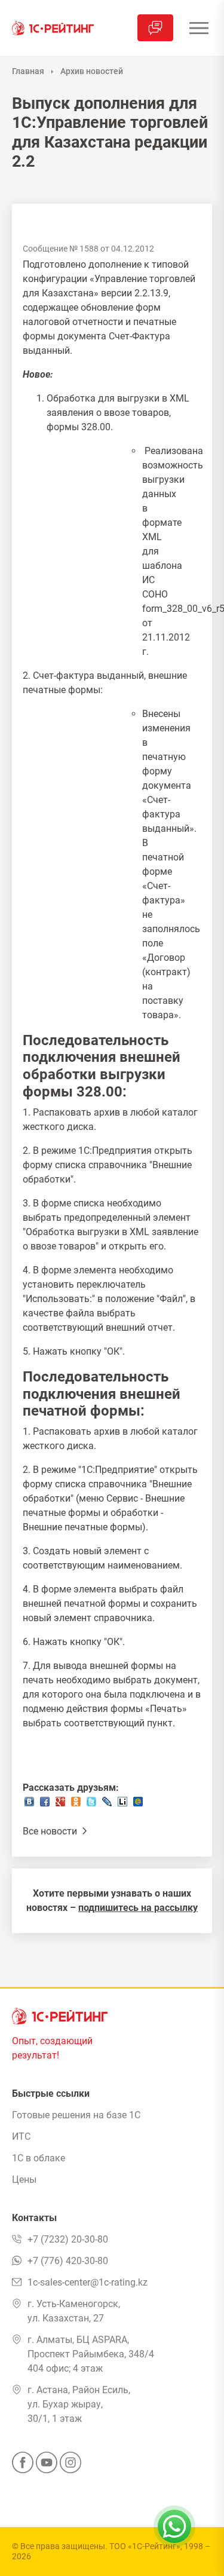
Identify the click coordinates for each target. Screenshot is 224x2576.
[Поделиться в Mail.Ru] (138, 1805)
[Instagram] (70, 2466)
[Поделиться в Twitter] (91, 1805)
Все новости (51, 1831)
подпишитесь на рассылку (138, 1908)
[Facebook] (23, 2466)
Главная (28, 71)
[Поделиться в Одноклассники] (76, 1805)
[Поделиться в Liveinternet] (122, 1805)
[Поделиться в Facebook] (45, 1805)
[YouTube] (47, 2466)
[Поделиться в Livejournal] (107, 1805)
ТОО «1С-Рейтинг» (145, 2546)
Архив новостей (92, 71)
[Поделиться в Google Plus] (60, 1805)
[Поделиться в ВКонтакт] (29, 1805)
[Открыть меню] (199, 28)
